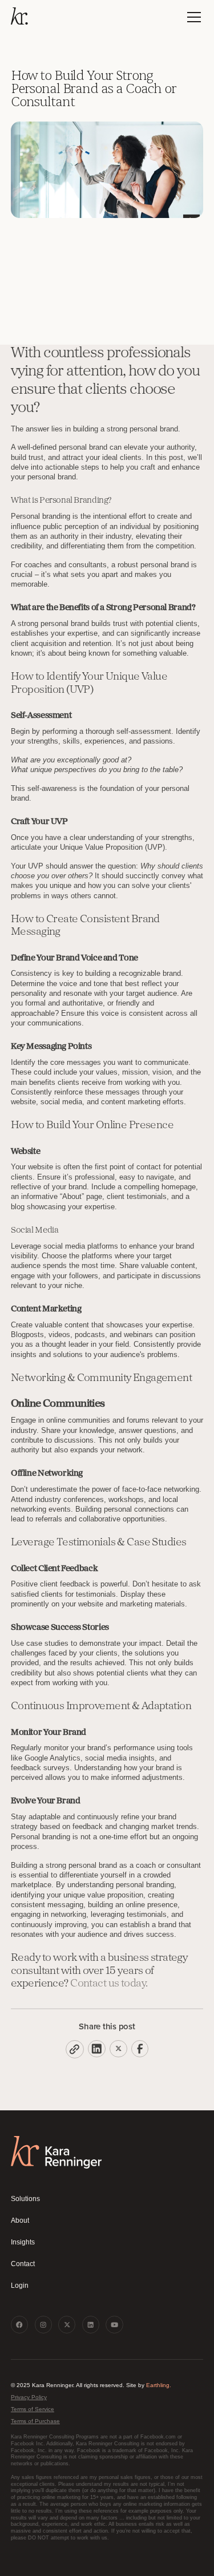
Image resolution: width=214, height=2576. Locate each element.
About (20, 2220)
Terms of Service (33, 2409)
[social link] (19, 2324)
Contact (23, 2264)
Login (20, 2286)
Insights (23, 2242)
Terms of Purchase (35, 2421)
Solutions (25, 2199)
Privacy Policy (29, 2397)
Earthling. (159, 2385)
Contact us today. (109, 1984)
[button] (192, 17)
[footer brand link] (56, 2152)
